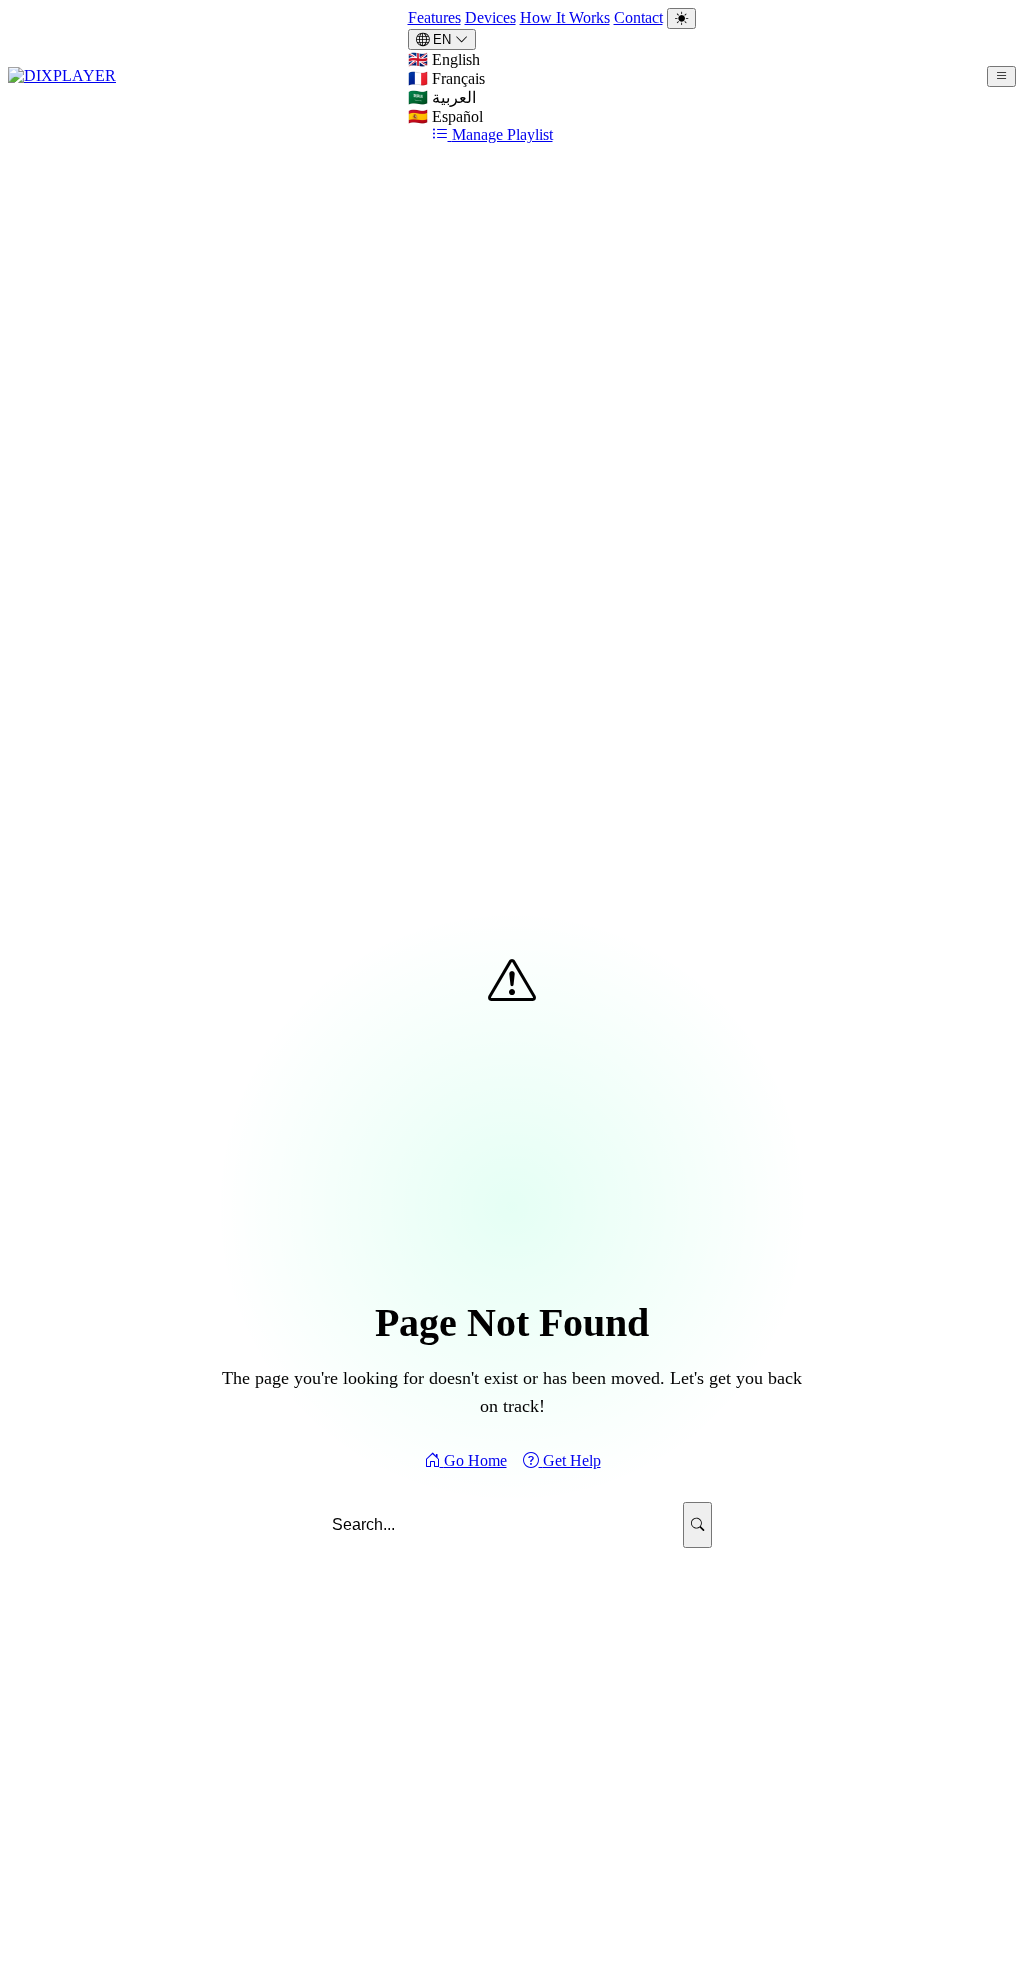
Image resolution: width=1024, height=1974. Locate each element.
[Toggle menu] (1001, 76)
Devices (490, 17)
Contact (638, 17)
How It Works (565, 17)
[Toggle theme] (681, 18)
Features (434, 17)
